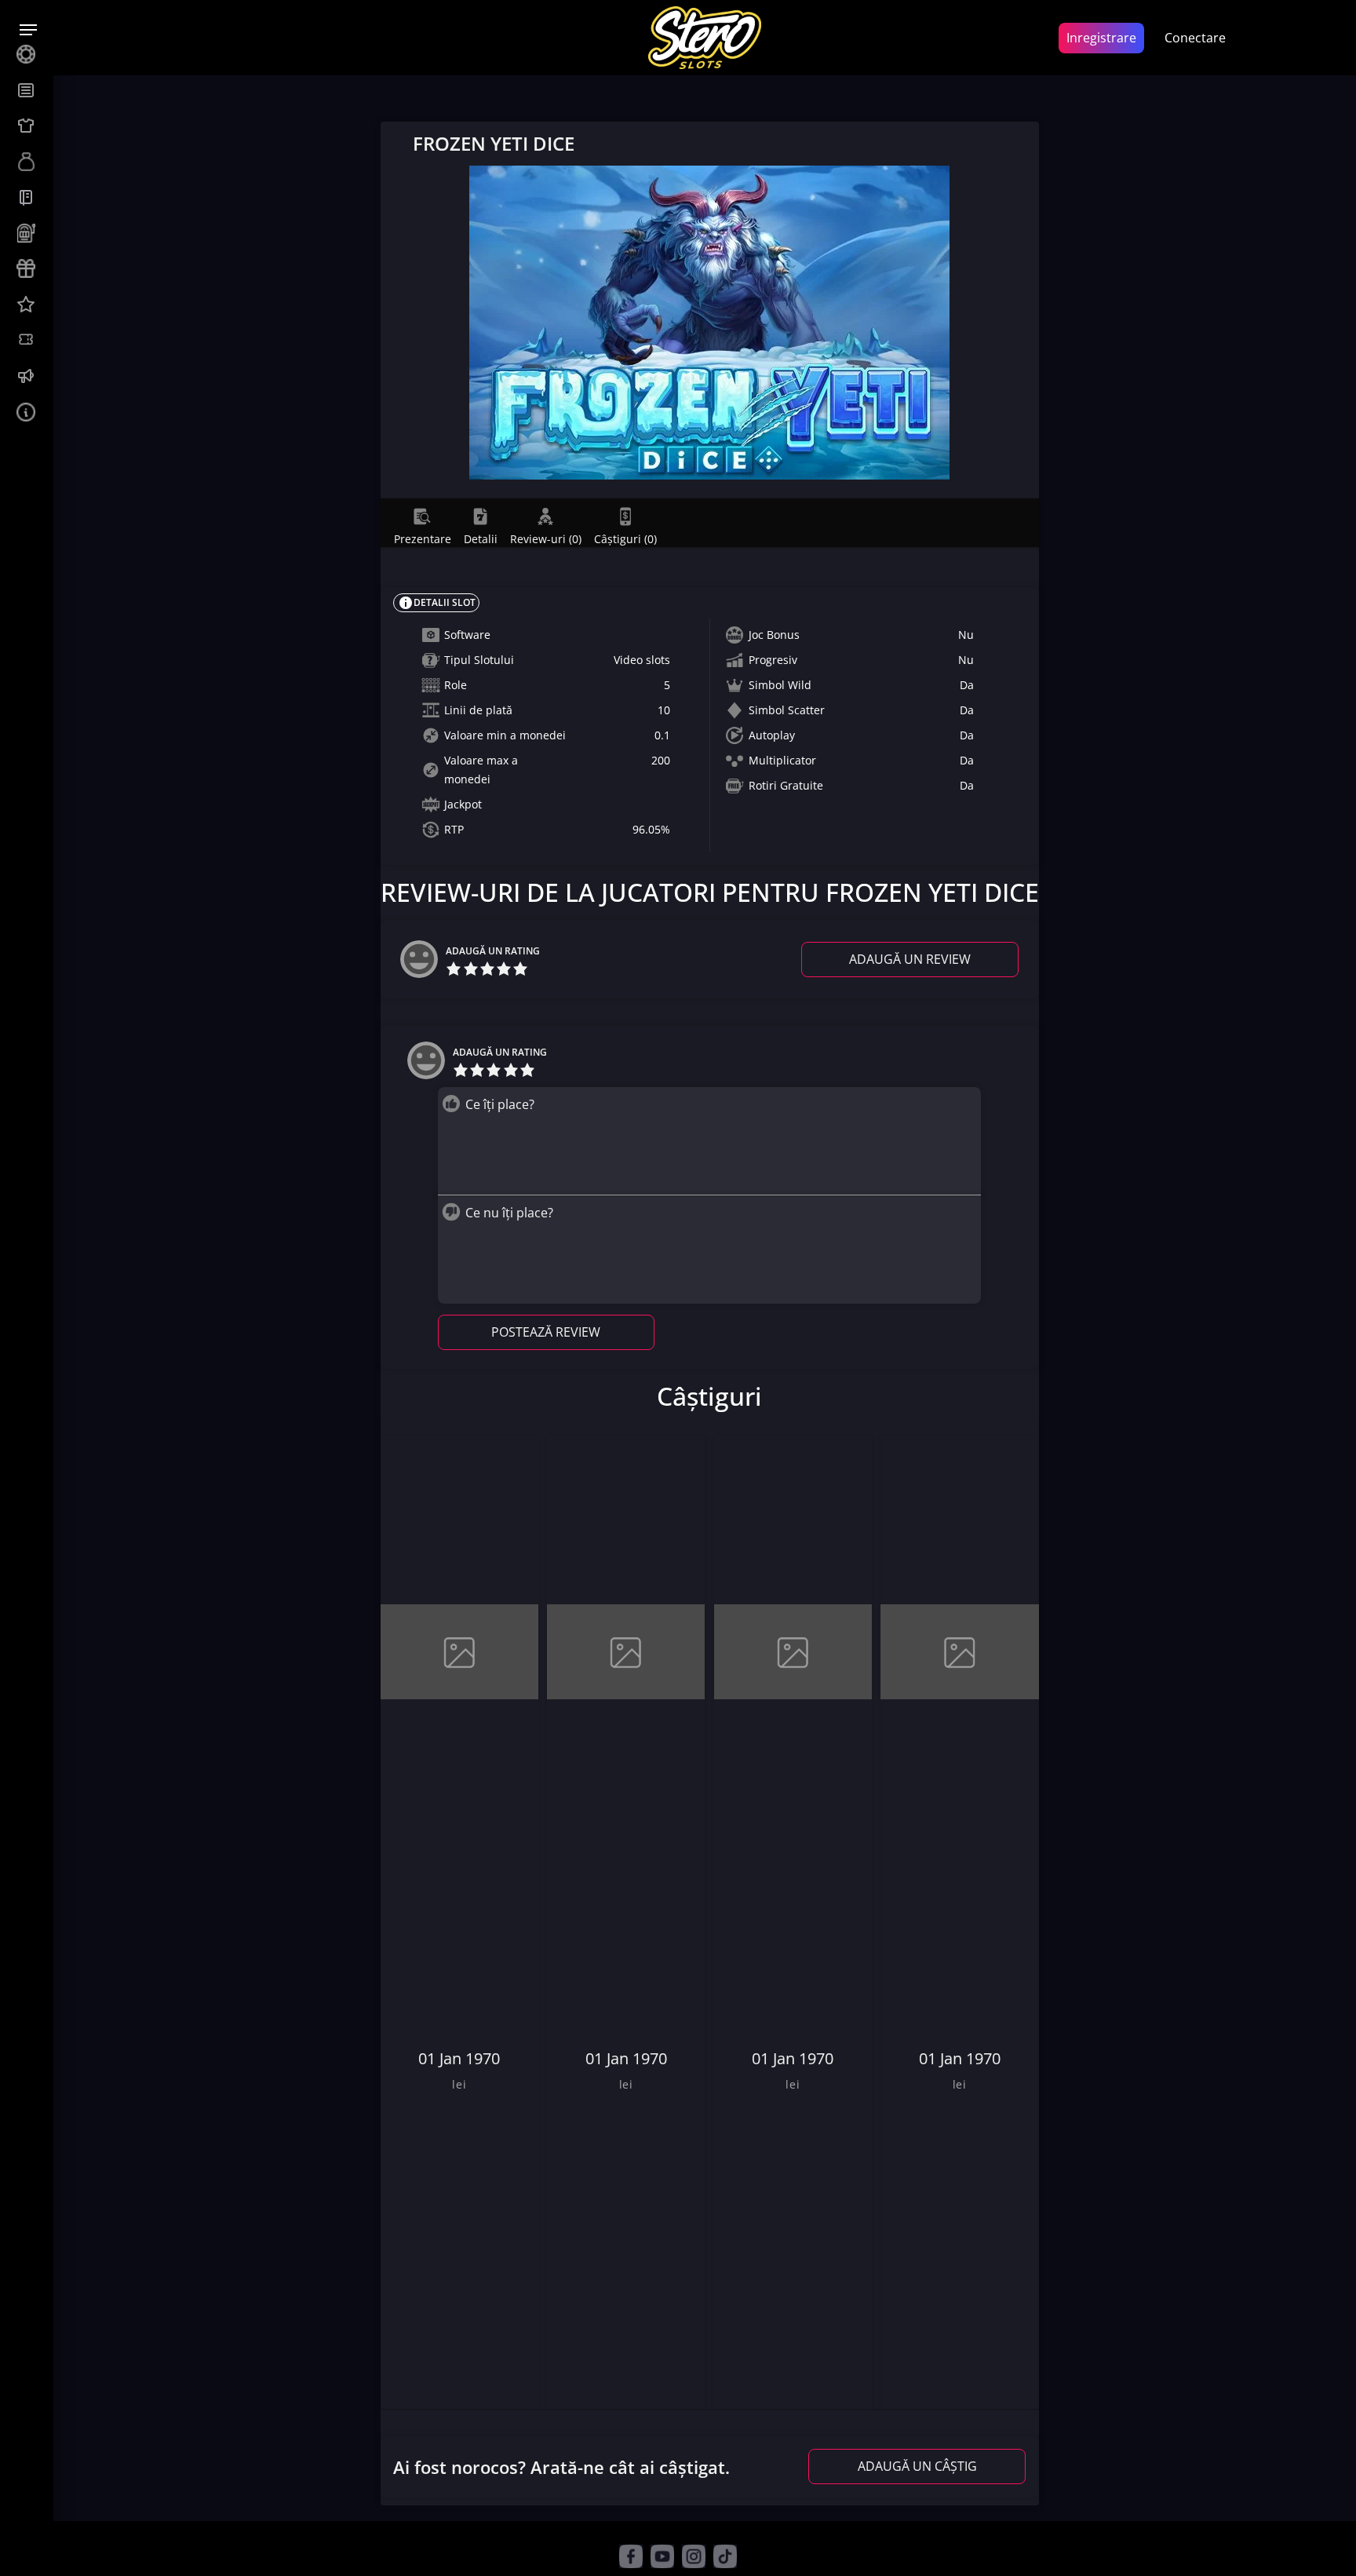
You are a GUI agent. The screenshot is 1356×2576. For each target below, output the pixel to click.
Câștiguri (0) (625, 538)
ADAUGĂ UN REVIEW (910, 959)
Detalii (481, 538)
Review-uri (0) (546, 538)
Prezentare (423, 538)
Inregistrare (1101, 38)
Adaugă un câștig (917, 2466)
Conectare (1195, 38)
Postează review (546, 1332)
